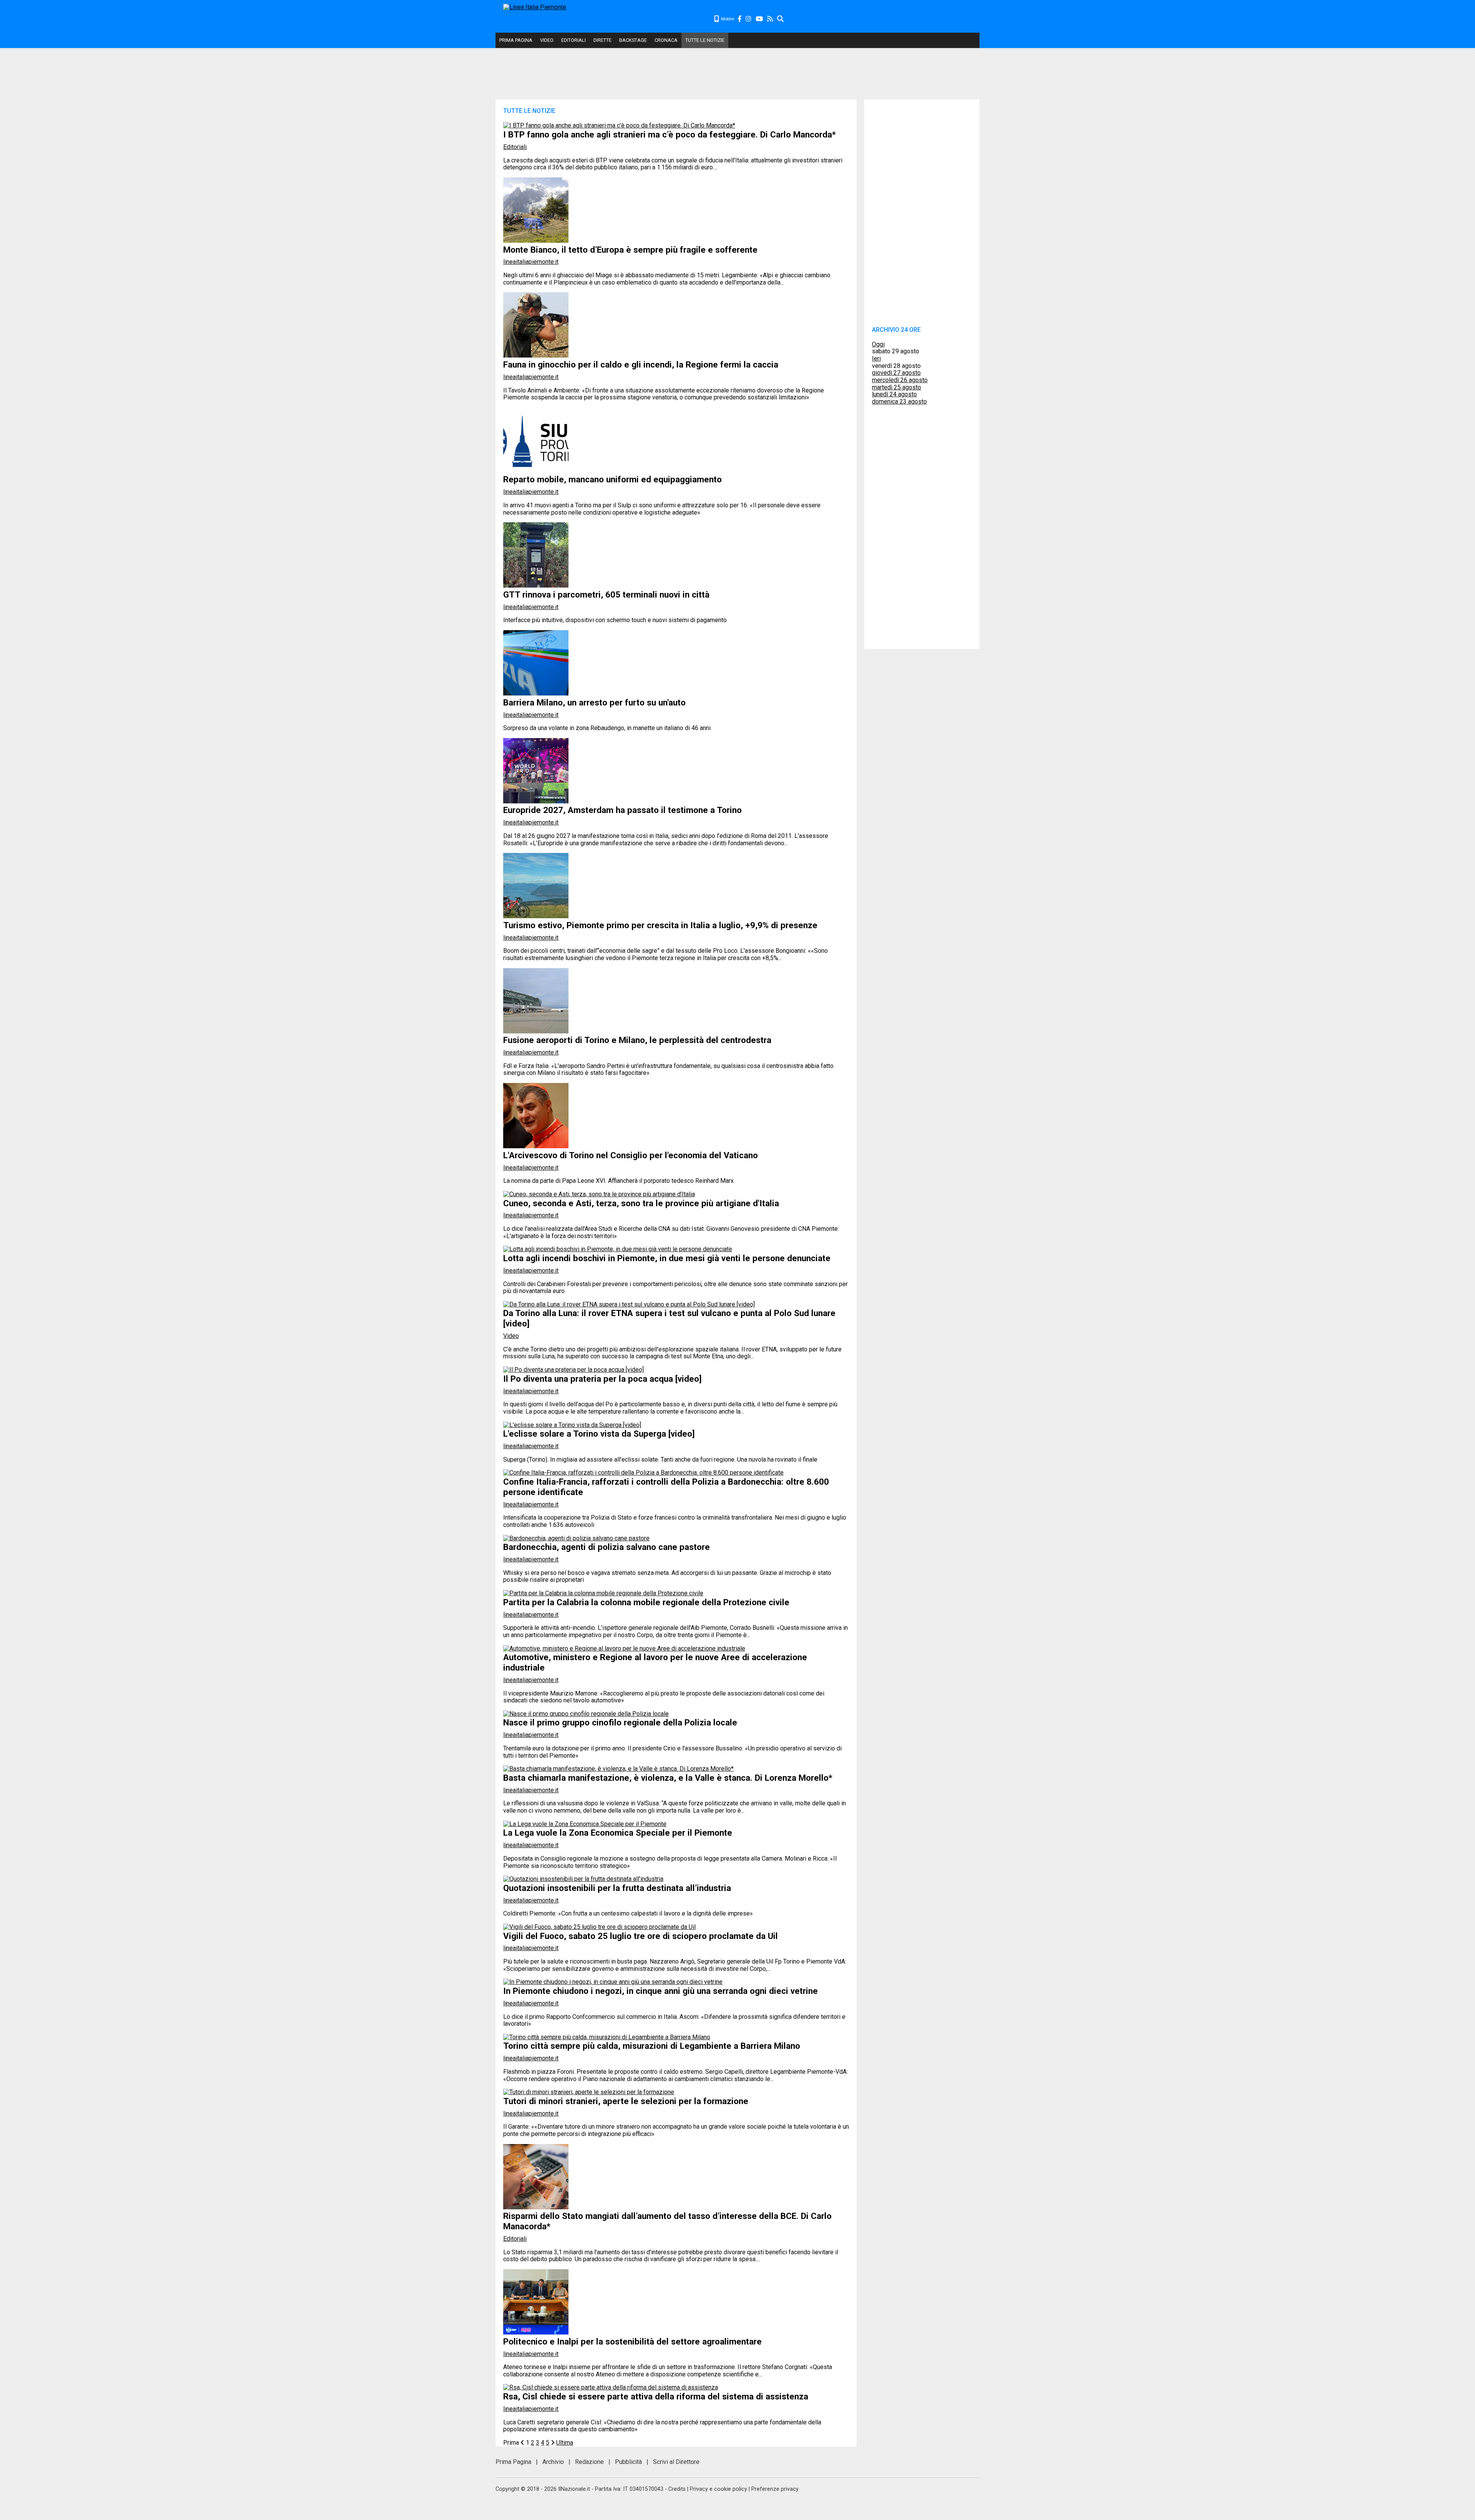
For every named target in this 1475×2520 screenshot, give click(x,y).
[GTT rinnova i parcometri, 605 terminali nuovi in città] (536, 585)
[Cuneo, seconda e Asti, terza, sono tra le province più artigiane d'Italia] (599, 1194)
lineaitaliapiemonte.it (531, 262)
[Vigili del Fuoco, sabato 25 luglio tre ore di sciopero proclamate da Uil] (599, 1927)
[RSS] (770, 19)
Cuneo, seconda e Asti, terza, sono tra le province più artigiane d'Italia (641, 1203)
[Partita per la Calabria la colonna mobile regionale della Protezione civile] (603, 1593)
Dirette (602, 40)
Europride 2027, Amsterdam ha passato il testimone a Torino (622, 810)
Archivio (553, 2462)
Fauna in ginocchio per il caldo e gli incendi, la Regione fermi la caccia (641, 364)
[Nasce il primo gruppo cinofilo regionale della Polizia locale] (586, 1714)
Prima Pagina (516, 40)
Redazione (589, 2462)
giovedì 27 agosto (896, 373)
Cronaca (666, 40)
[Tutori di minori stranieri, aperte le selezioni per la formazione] (589, 2092)
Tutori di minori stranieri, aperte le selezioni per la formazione (626, 2101)
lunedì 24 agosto (894, 394)
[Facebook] (740, 19)
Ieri (876, 358)
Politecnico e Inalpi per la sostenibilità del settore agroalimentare (632, 2341)
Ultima (565, 2443)
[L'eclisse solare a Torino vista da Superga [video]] (572, 1425)
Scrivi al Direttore (676, 2462)
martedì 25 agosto (897, 387)
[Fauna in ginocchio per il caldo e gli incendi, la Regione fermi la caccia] (536, 355)
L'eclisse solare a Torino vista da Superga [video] (599, 1434)
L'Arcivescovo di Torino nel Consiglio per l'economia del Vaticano (631, 1155)
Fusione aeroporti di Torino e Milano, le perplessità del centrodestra (637, 1040)
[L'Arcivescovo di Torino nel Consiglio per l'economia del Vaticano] (536, 1146)
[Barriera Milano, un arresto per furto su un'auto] (536, 693)
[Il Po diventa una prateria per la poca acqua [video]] (573, 1370)
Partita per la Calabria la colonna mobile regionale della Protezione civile (646, 1602)
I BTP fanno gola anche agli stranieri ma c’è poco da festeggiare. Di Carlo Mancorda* (670, 134)
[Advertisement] (882, 19)
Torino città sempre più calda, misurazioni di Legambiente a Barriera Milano (652, 2046)
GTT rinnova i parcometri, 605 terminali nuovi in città (606, 594)
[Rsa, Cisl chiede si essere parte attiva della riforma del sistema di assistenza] (611, 2387)
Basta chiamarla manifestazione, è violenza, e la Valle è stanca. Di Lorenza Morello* (668, 1778)
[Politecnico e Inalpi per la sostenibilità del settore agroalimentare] (536, 2332)
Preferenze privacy (775, 2489)
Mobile (727, 19)
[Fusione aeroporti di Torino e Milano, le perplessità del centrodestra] (536, 1031)
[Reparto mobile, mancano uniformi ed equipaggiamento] (536, 471)
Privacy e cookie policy (718, 2489)
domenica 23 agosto (899, 402)
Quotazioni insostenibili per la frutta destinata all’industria (617, 1888)
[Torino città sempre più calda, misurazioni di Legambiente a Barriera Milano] (607, 2037)
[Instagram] (749, 19)
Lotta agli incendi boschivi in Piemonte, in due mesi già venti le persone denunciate (667, 1258)
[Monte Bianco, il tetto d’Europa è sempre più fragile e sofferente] (536, 241)
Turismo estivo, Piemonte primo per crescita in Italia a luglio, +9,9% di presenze (660, 925)
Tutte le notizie (705, 40)
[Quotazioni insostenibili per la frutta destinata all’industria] (583, 1879)
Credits (677, 2489)
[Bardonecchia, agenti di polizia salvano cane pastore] (576, 1538)
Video (547, 40)
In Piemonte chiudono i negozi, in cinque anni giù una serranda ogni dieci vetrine (660, 1991)
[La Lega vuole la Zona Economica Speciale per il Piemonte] (585, 1824)
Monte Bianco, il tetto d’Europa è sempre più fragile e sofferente (630, 250)
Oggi (878, 344)
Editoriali (573, 40)
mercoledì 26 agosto (900, 380)
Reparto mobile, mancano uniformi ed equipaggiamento (612, 479)
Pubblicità (628, 2462)
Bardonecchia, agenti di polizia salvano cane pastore (607, 1547)
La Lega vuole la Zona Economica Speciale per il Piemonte (618, 1833)
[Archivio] (781, 19)
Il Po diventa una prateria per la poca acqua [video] (602, 1379)
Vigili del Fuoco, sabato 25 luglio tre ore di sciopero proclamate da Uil (641, 1936)
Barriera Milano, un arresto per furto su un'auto (594, 702)
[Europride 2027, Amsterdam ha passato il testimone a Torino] (536, 801)
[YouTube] (760, 19)
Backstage (633, 40)
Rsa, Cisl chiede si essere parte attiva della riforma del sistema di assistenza (656, 2396)
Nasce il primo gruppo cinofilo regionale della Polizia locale (620, 1722)
